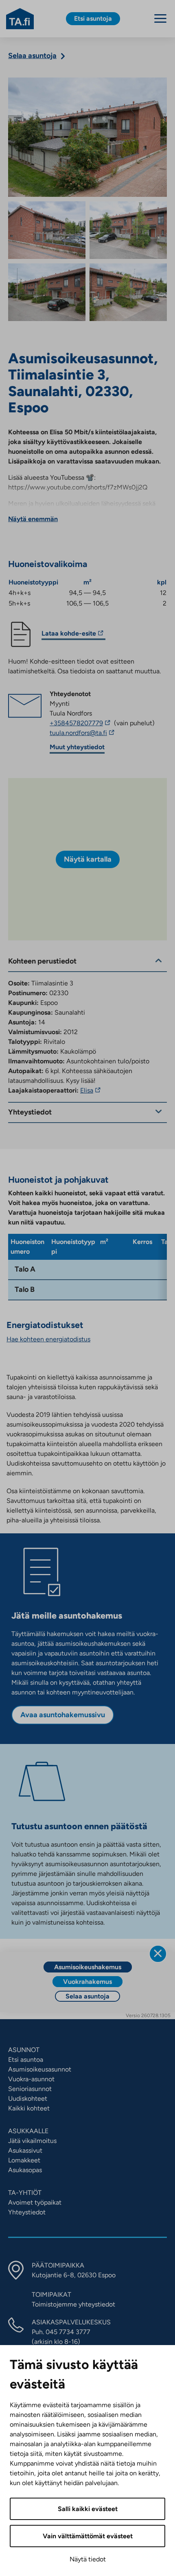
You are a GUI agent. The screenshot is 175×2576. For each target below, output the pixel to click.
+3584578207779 (81, 723)
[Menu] (160, 18)
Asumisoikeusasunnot (40, 2069)
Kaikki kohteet (29, 2108)
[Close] (158, 1954)
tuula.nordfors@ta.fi (98, 733)
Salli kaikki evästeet (88, 2509)
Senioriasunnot (30, 2089)
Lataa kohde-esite (69, 635)
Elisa (91, 1090)
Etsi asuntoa (26, 2060)
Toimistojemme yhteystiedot (73, 2304)
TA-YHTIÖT (25, 2193)
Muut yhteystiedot (77, 747)
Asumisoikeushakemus (88, 1967)
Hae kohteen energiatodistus (48, 1339)
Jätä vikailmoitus (32, 2141)
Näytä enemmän (33, 519)
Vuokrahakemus (87, 1982)
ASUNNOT (24, 2050)
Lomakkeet (24, 2160)
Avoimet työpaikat (35, 2202)
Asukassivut (25, 2150)
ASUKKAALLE (28, 2131)
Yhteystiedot (27, 2212)
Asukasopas (25, 2170)
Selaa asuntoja (87, 1996)
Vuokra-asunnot (31, 2079)
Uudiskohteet (28, 2099)
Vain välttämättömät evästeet (88, 2536)
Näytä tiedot (88, 2559)
